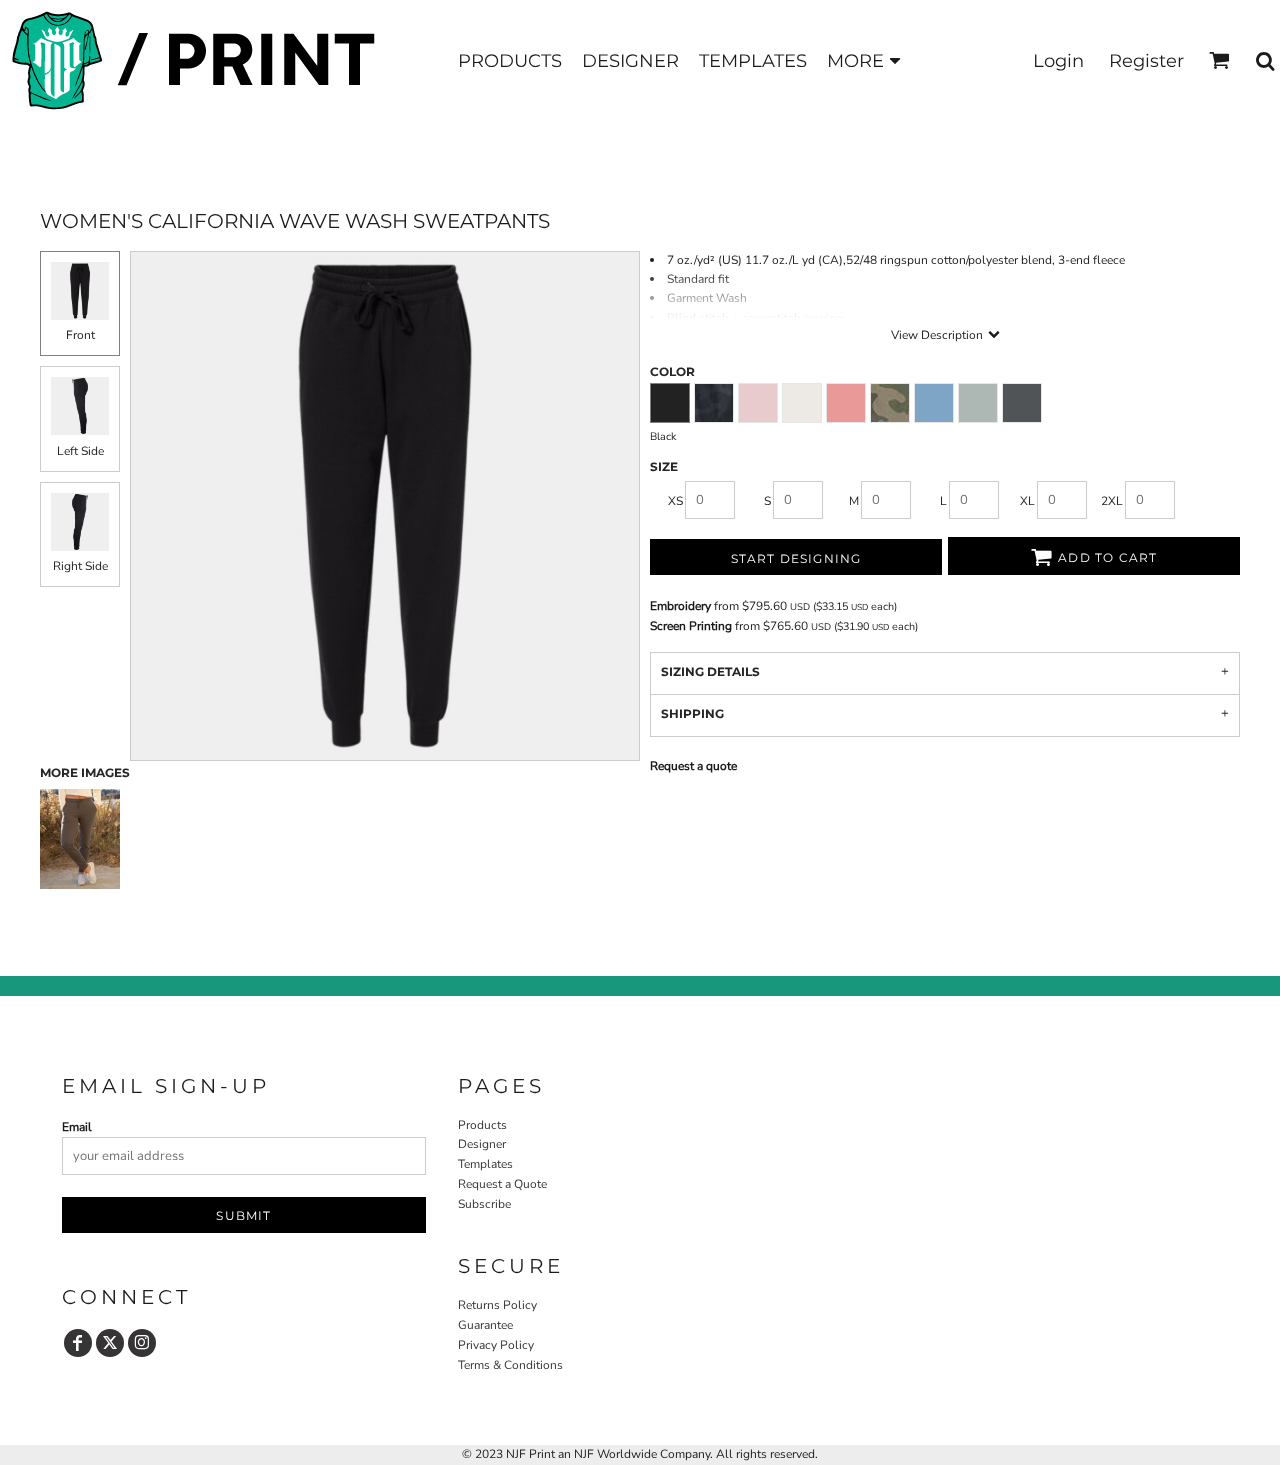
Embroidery (680, 606)
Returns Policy (497, 1305)
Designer (482, 1144)
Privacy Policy (496, 1345)
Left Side (80, 451)
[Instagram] (142, 1343)
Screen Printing (691, 626)
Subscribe (484, 1204)
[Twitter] (110, 1343)
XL (1027, 501)
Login (1058, 61)
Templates (485, 1164)
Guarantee (485, 1325)
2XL (1112, 501)
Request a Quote (502, 1184)
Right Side (80, 566)
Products (482, 1125)
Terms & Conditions (510, 1365)
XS (675, 501)
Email (77, 1127)
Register (1146, 61)
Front (80, 335)
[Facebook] (78, 1343)
